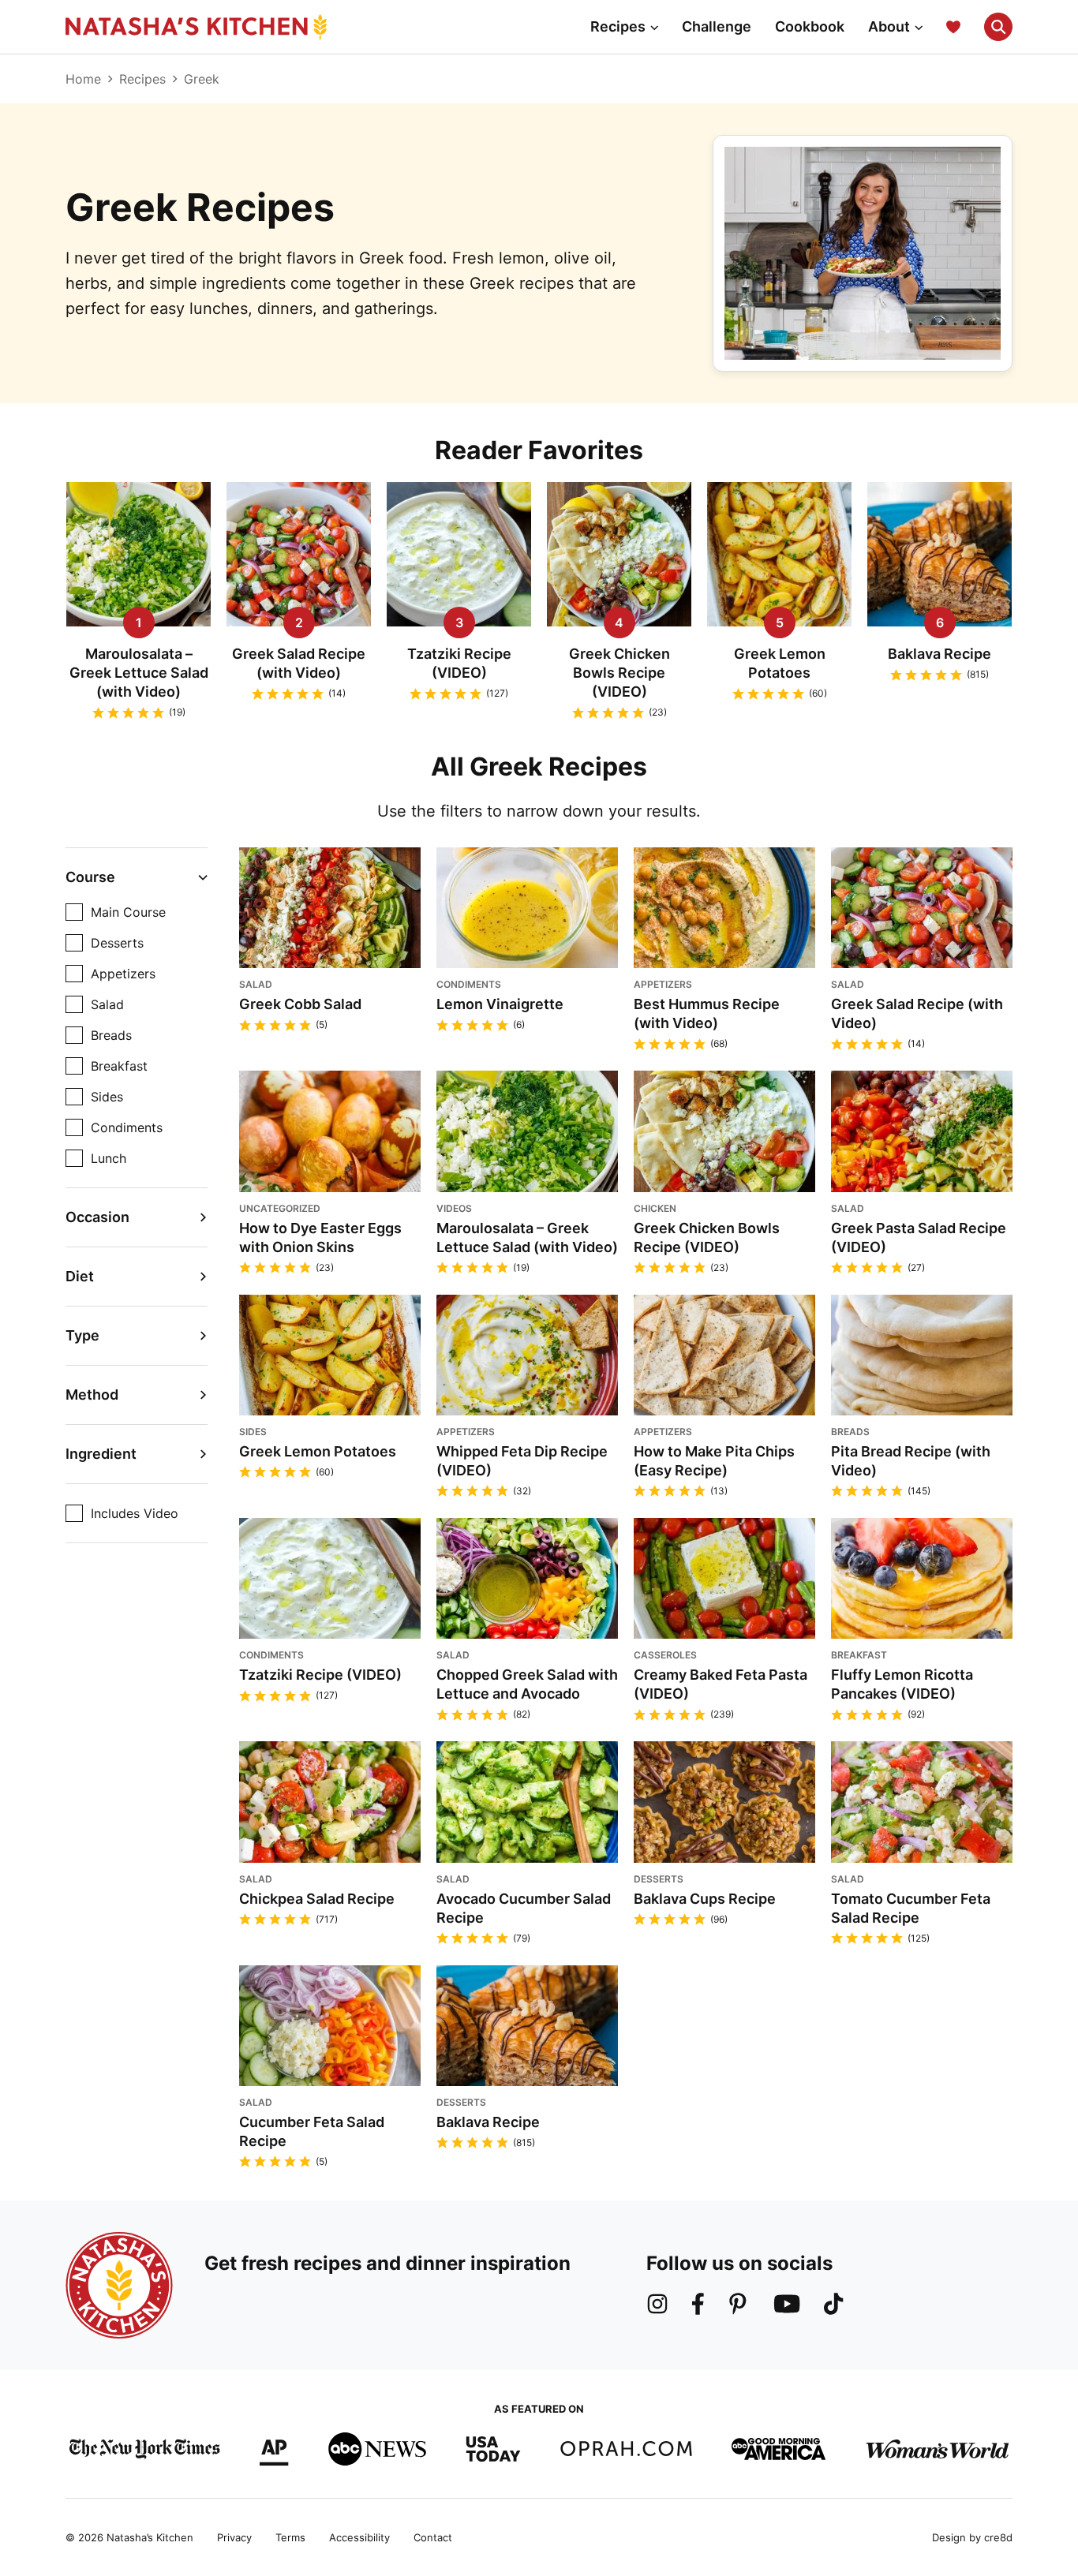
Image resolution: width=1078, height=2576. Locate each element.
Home (83, 79)
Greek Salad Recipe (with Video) (299, 663)
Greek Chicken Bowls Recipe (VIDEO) (619, 673)
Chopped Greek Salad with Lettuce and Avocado (527, 1684)
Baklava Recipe (940, 654)
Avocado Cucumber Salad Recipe (524, 1908)
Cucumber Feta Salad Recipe (312, 2131)
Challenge (717, 26)
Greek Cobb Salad (300, 1004)
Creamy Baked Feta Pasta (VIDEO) (721, 1684)
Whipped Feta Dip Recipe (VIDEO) (522, 1461)
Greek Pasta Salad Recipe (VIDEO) (919, 1238)
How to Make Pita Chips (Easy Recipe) (714, 1461)
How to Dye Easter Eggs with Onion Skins (320, 1238)
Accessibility (359, 2537)
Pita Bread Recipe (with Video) (911, 1461)
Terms (290, 2537)
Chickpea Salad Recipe (317, 1899)
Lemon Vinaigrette (500, 1004)
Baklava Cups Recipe (705, 1899)
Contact (433, 2537)
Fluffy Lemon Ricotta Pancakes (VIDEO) (902, 1684)
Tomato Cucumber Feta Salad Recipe (911, 1908)
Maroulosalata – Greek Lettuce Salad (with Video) (139, 673)
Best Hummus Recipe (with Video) (707, 1013)
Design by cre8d (972, 2537)
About (889, 26)
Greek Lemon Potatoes (780, 663)
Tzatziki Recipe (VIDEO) (459, 663)
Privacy (234, 2537)
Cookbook (810, 26)
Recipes (618, 26)
